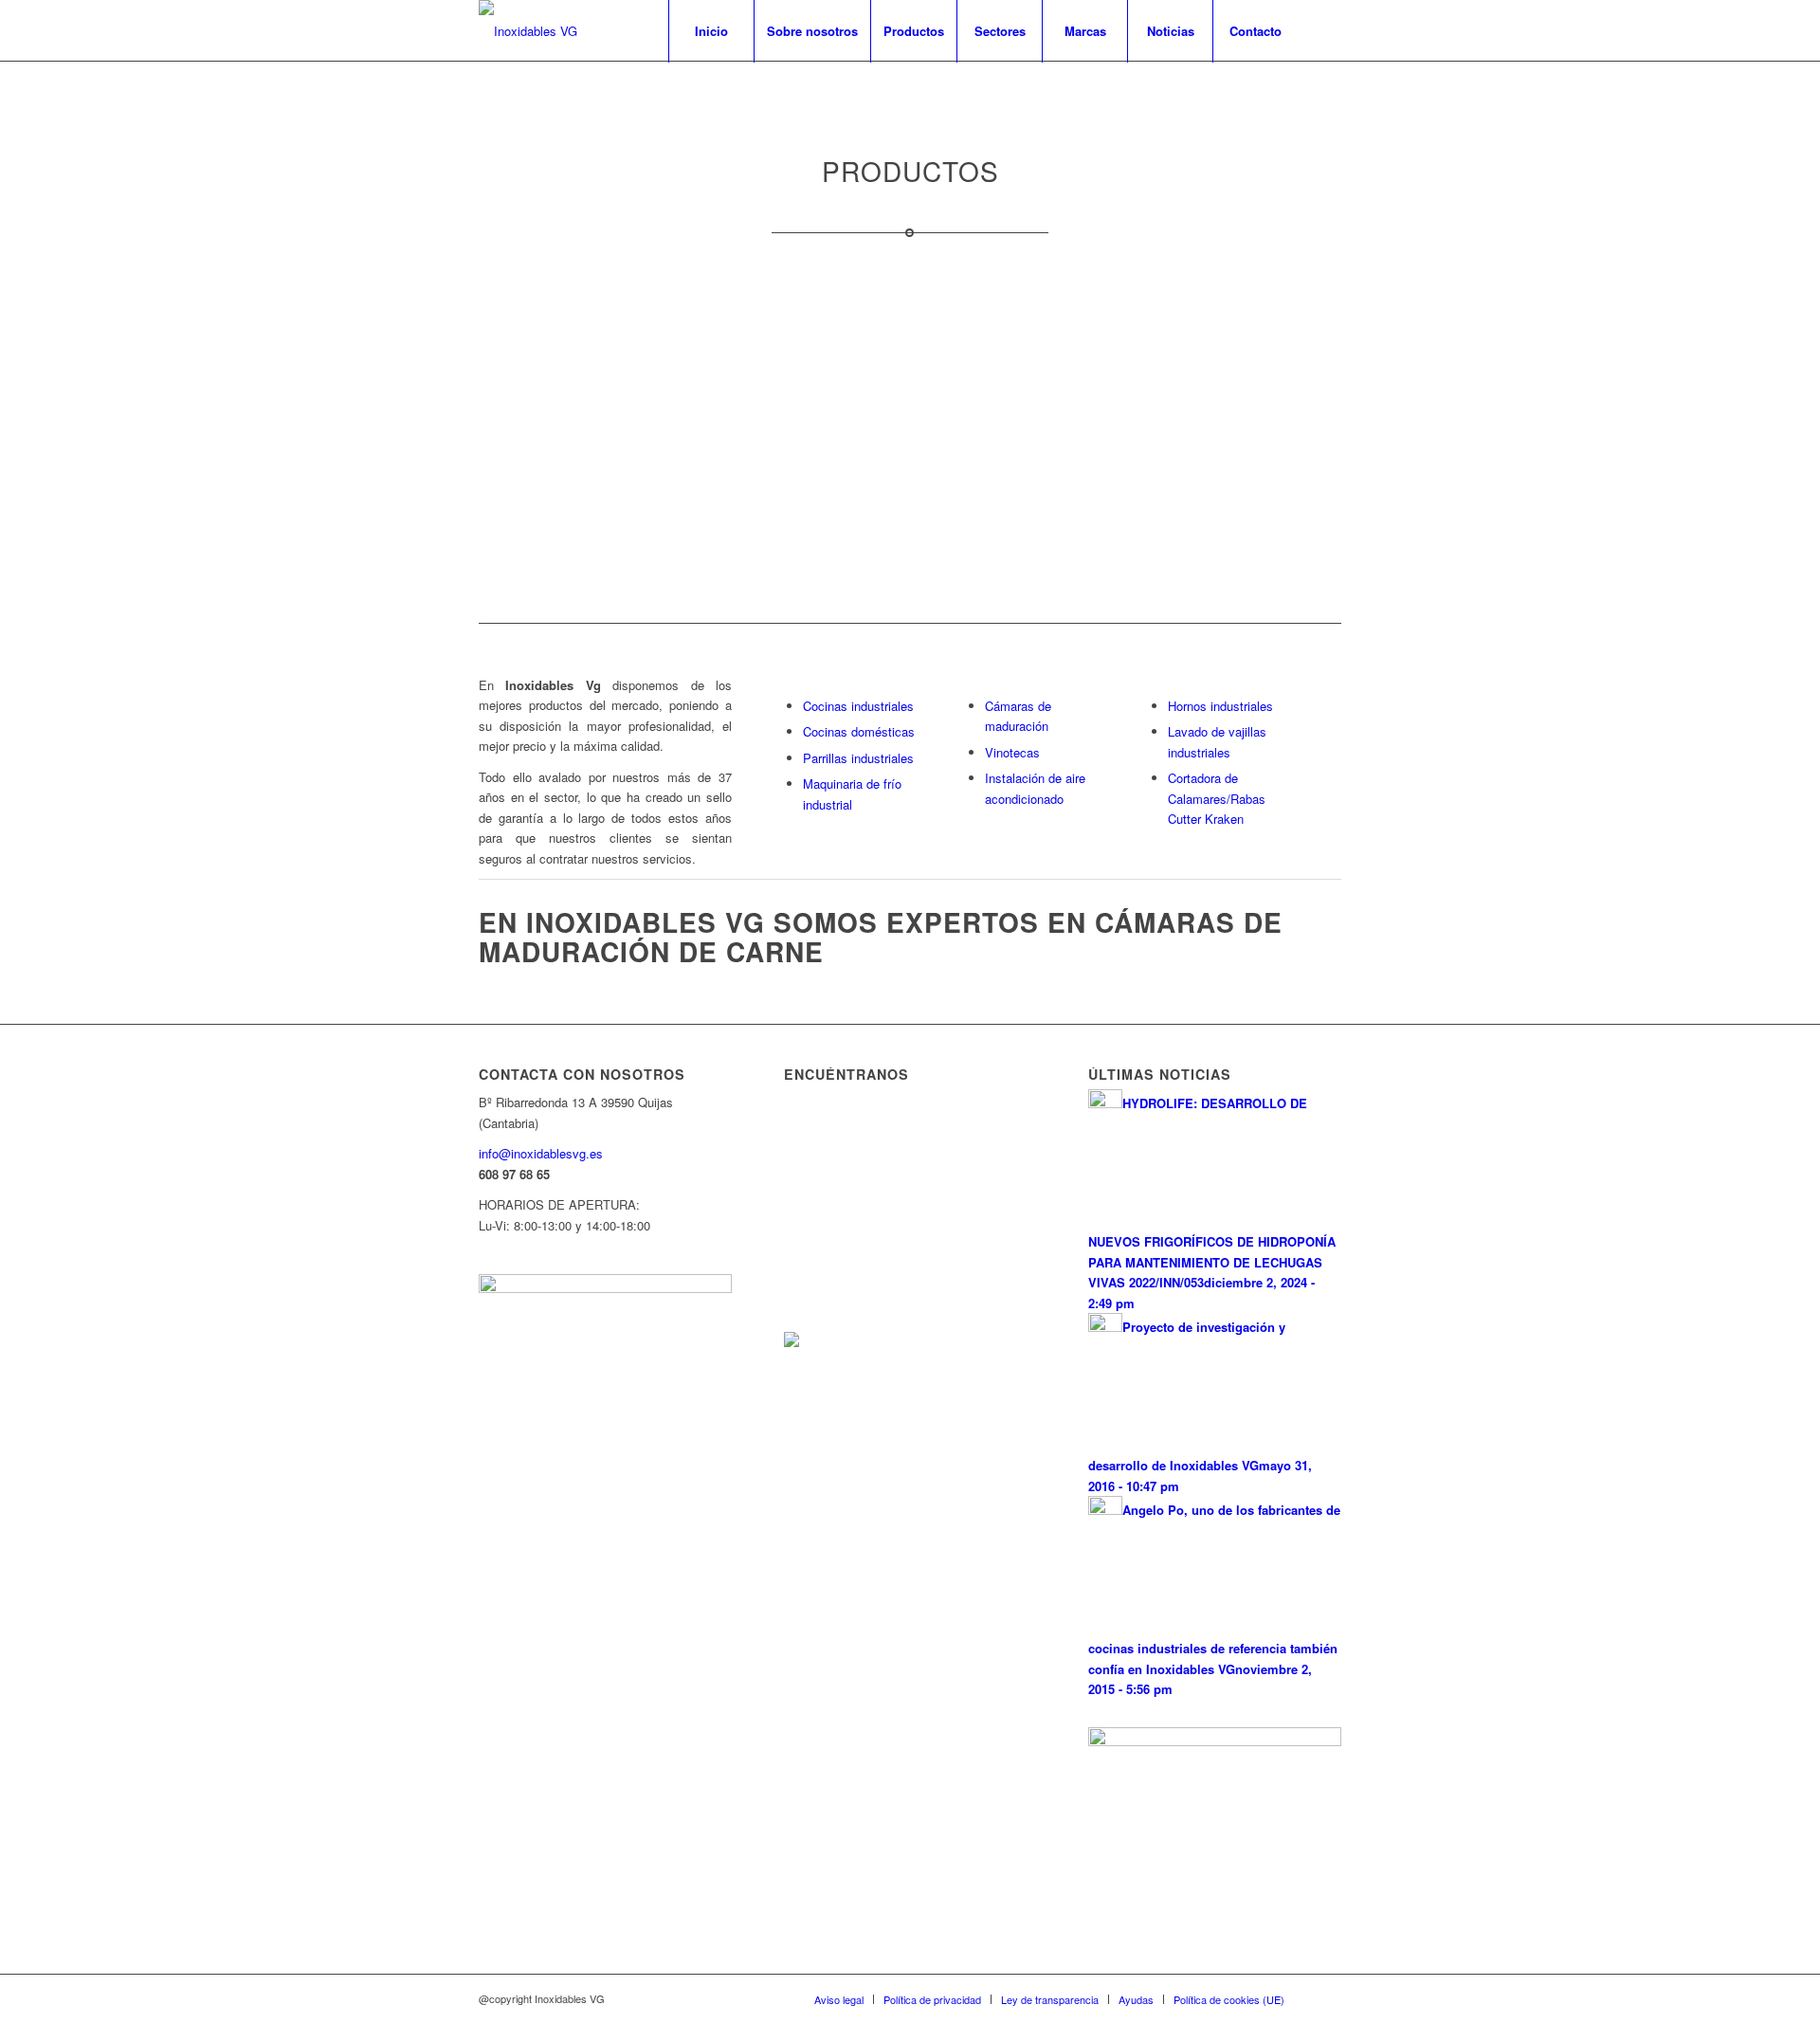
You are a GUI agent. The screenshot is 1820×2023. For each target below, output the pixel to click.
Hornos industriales (1220, 706)
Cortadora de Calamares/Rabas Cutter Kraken (1217, 798)
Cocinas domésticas (859, 731)
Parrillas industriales (858, 758)
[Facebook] (1327, 30)
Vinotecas (1012, 752)
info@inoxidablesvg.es (541, 1153)
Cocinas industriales (858, 706)
